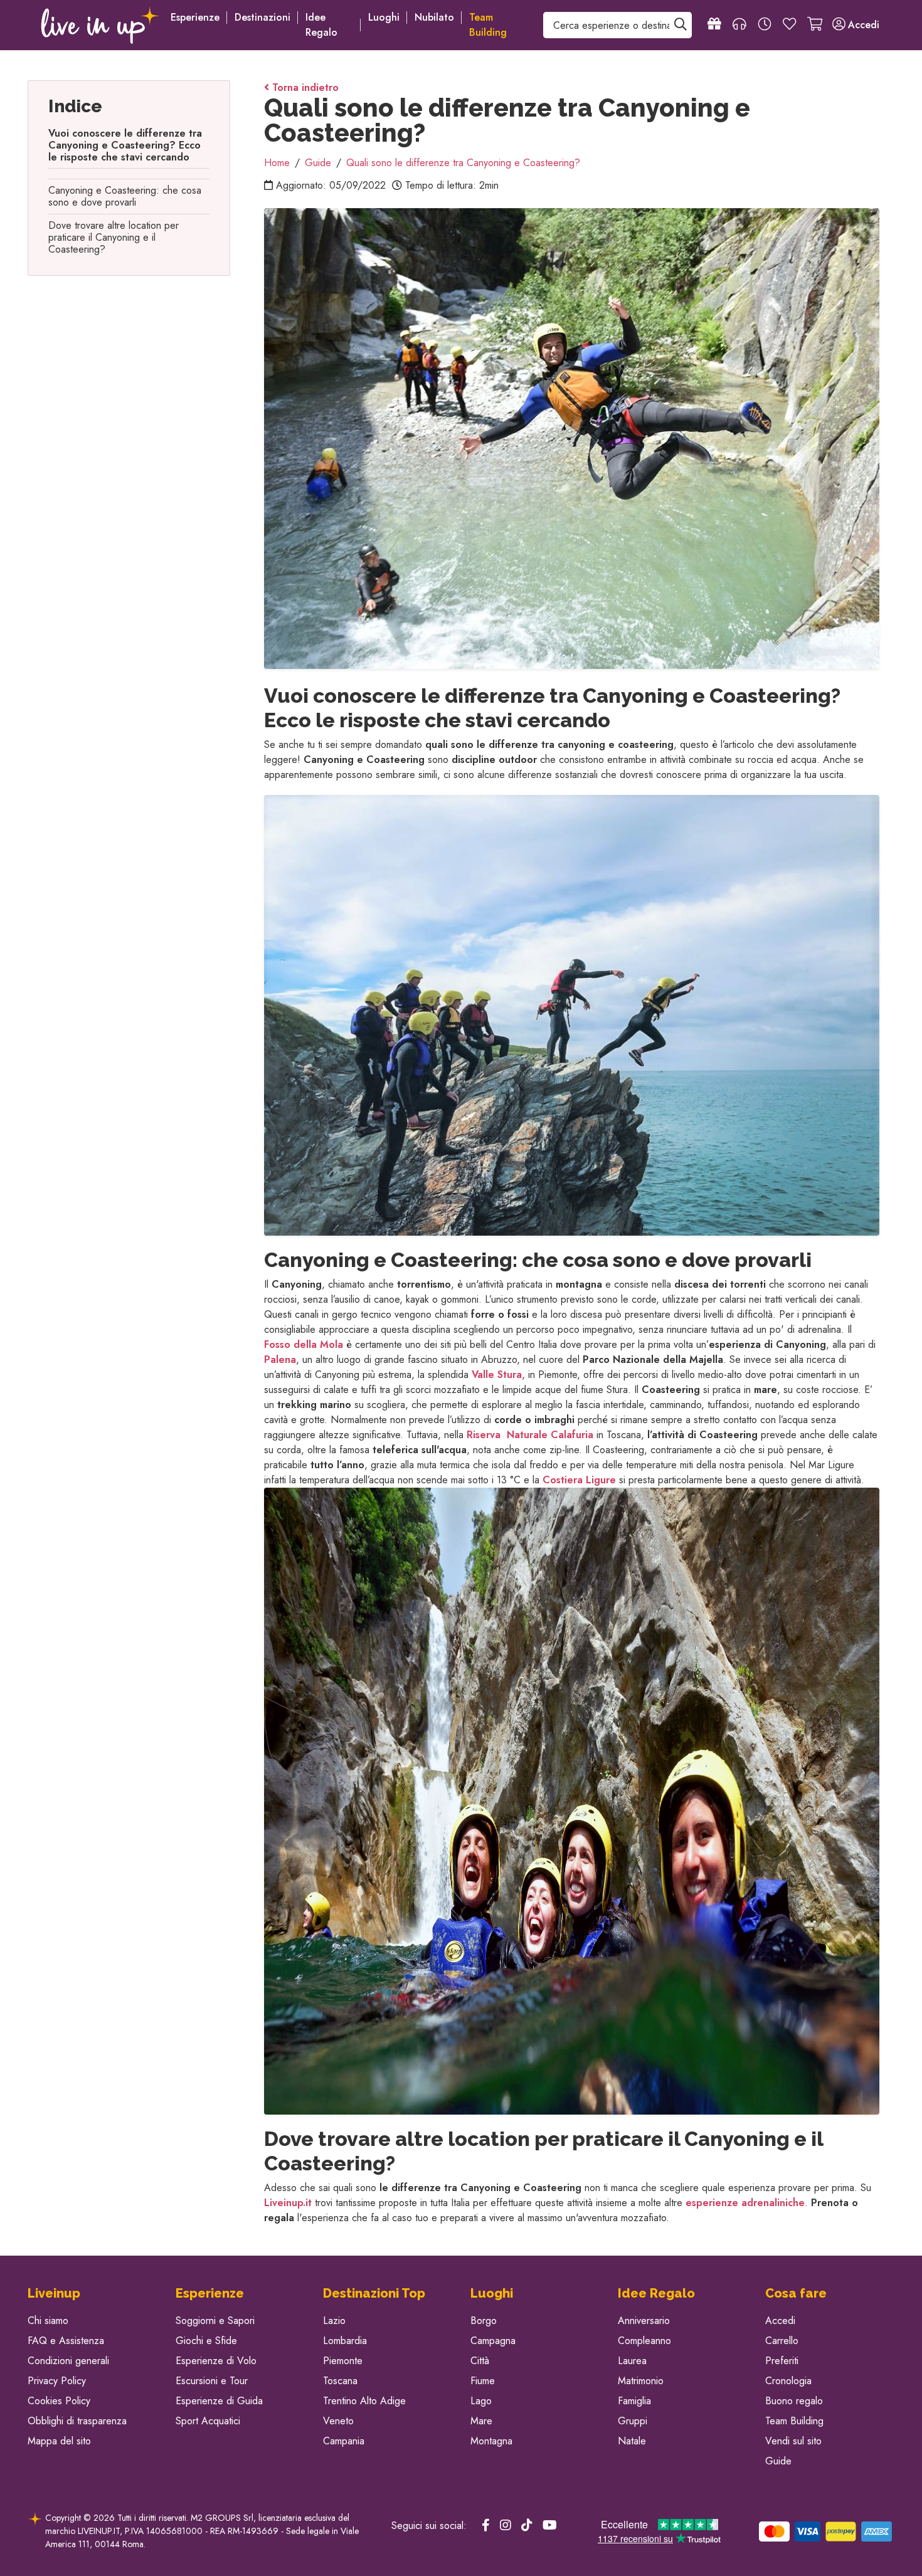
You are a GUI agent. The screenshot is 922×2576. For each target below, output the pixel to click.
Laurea (632, 2361)
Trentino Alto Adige (364, 2401)
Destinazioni (262, 17)
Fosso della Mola (304, 1344)
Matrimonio (641, 2381)
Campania (344, 2441)
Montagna (491, 2441)
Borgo (484, 2321)
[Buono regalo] (714, 25)
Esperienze (195, 17)
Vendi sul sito (793, 2441)
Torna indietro (304, 87)
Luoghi (384, 17)
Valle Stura (497, 1375)
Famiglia (634, 2401)
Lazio (334, 2321)
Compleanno (644, 2341)
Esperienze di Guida (219, 2401)
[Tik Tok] (527, 2526)
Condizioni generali (68, 2361)
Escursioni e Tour (212, 2381)
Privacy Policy (57, 2381)
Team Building (794, 2421)
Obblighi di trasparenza (77, 2421)
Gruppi (633, 2421)
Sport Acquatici (208, 2421)
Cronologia (788, 2381)
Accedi (780, 2321)
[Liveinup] (100, 25)
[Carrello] (815, 25)
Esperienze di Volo (216, 2361)
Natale (632, 2441)
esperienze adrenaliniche (745, 2203)
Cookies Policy (59, 2401)
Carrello (782, 2341)
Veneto (338, 2421)
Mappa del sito (59, 2441)
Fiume (483, 2381)
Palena (280, 1359)
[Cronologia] (765, 25)
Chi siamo (48, 2321)
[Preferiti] (790, 25)
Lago (481, 2401)
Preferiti (782, 2361)
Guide (778, 2461)
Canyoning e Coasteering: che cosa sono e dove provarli (125, 196)
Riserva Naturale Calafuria (530, 1435)
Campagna (493, 2341)
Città (480, 2361)
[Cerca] (681, 25)
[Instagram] (506, 2526)
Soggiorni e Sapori (215, 2321)
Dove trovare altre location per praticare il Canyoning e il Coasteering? (114, 237)
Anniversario (644, 2321)
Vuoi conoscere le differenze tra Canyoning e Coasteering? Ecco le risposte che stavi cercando (125, 145)
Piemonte (343, 2361)
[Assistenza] (739, 25)
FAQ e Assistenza (66, 2341)
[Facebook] (486, 2526)
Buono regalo (794, 2401)
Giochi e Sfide (206, 2341)
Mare (481, 2421)
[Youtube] (550, 2526)
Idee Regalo (321, 25)
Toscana (340, 2381)
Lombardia (345, 2341)
